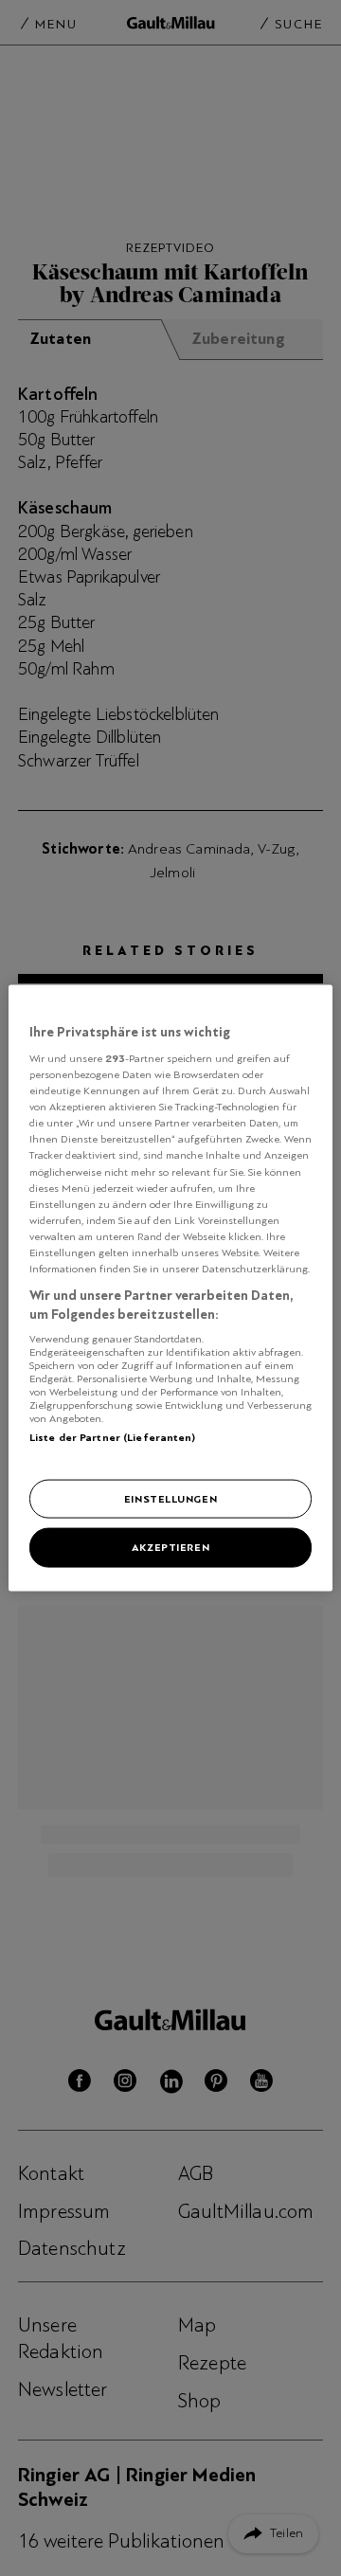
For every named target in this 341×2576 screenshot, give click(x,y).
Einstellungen (170, 1498)
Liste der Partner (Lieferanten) (113, 1437)
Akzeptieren (170, 1547)
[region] (170, 1288)
